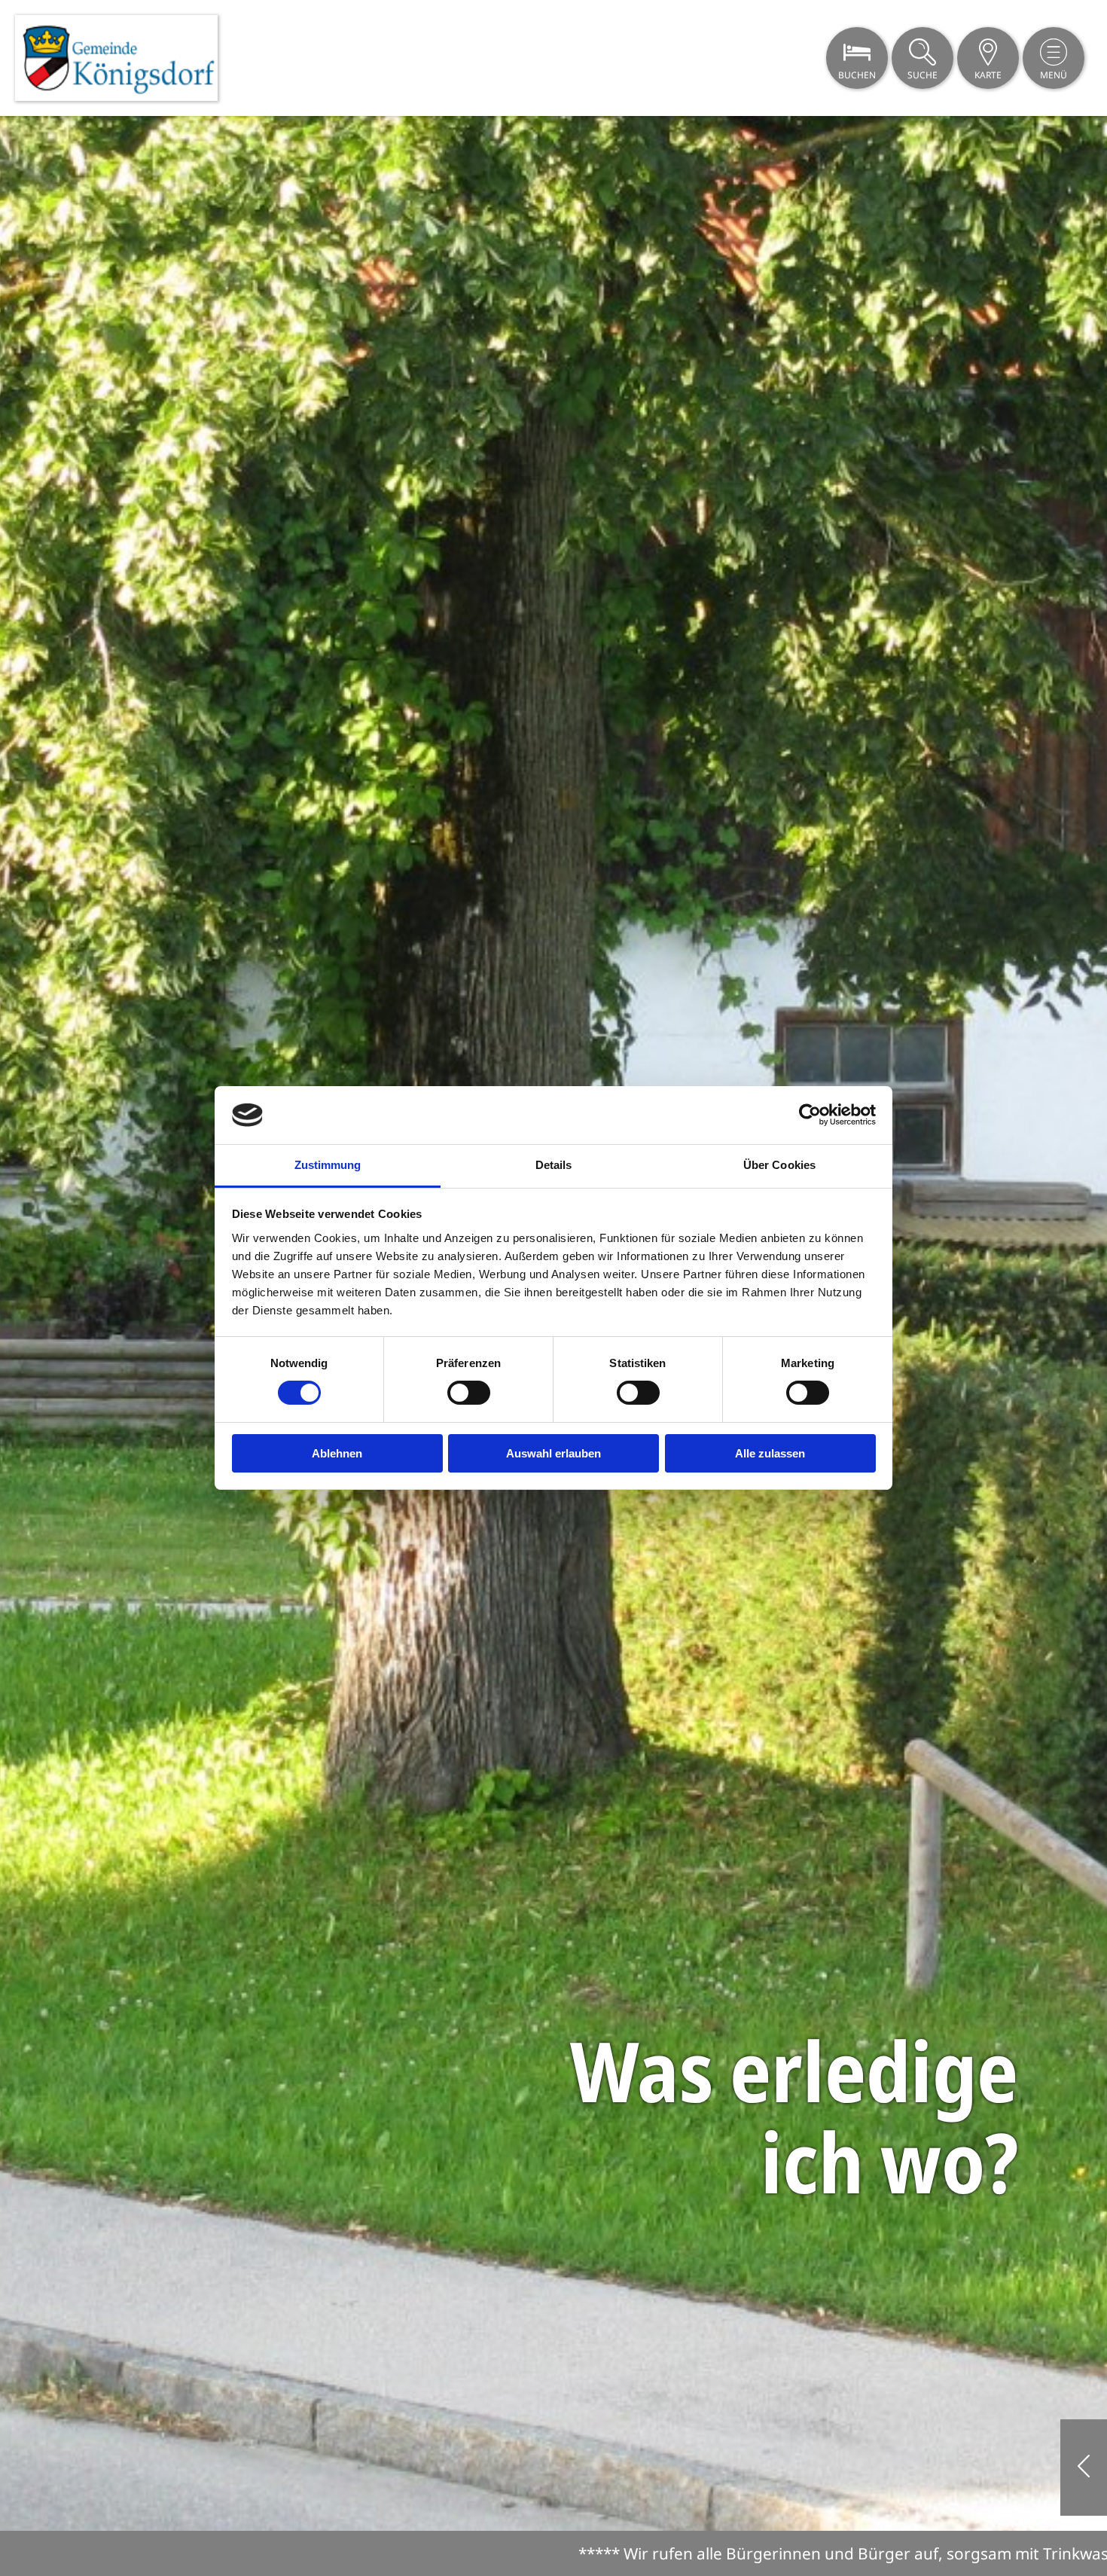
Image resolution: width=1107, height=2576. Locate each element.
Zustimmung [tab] (328, 1165)
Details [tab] (554, 1165)
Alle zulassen (770, 1453)
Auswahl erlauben (553, 1453)
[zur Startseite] (116, 58)
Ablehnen (337, 1453)
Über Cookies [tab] (779, 1165)
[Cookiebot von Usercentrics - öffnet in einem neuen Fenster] (810, 1115)
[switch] (469, 1393)
